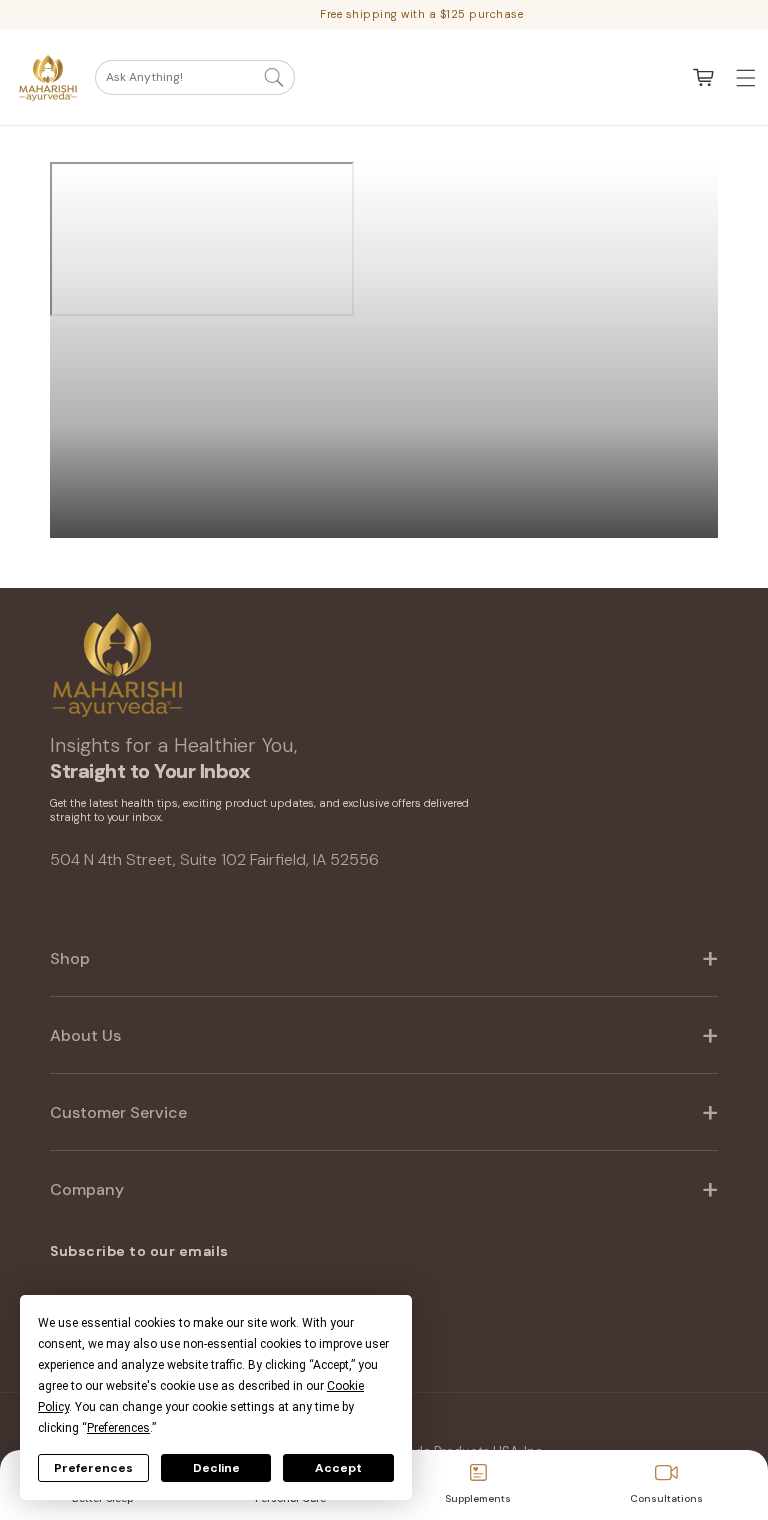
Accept (338, 1468)
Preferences (93, 1468)
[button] (195, 77)
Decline (216, 1468)
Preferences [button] (118, 1428)
